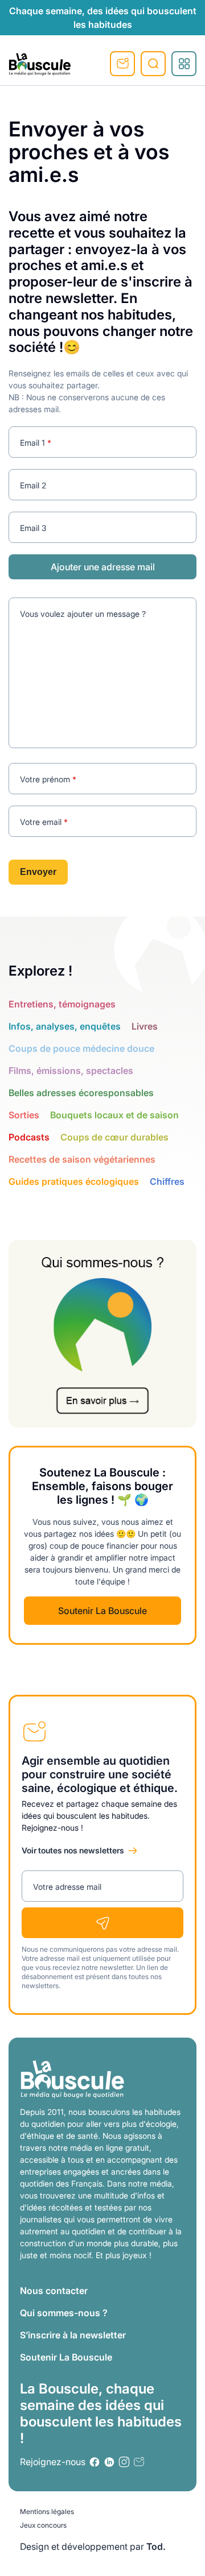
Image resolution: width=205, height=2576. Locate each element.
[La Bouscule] (40, 64)
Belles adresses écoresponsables (81, 1093)
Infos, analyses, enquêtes (65, 1026)
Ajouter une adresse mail (103, 567)
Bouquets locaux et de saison (114, 1115)
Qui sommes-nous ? (64, 2313)
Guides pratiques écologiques (74, 1181)
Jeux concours (43, 2525)
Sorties (24, 1115)
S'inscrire (122, 64)
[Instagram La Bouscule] (124, 2462)
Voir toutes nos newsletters (73, 1850)
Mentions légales (47, 2511)
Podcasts (29, 1137)
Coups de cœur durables (114, 1137)
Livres (145, 1026)
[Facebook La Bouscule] (95, 2462)
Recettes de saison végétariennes (82, 1159)
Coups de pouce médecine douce (81, 1048)
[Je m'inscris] (102, 1923)
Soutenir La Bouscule (102, 1611)
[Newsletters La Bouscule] (139, 2462)
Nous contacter (54, 2291)
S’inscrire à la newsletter (73, 2335)
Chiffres (167, 1181)
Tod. (156, 2546)
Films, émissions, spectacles (71, 1071)
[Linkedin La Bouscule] (109, 2462)
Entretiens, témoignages (62, 1004)
